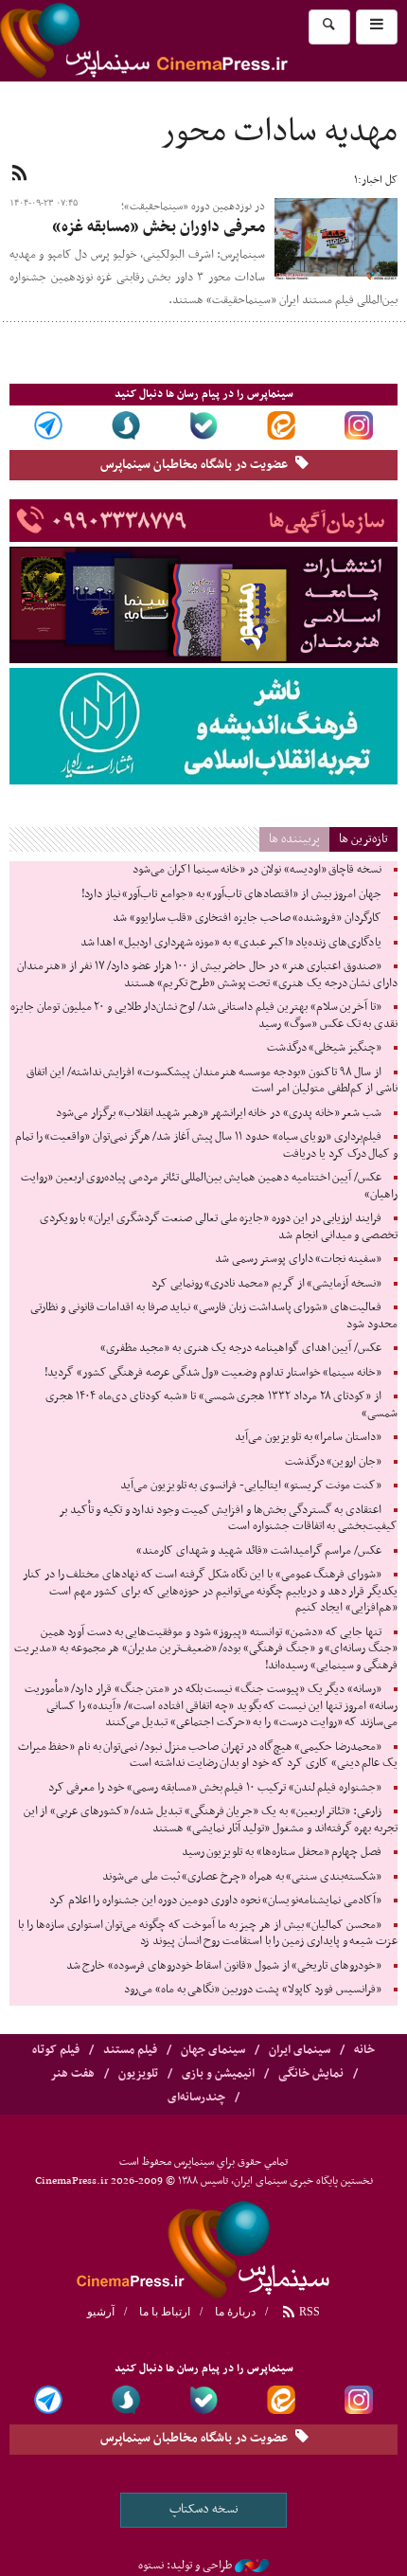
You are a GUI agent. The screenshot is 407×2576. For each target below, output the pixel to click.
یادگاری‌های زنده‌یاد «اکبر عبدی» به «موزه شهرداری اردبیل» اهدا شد (231, 943)
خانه (364, 2050)
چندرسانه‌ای (196, 2098)
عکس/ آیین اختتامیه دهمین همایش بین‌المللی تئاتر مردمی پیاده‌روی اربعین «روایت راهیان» (209, 1186)
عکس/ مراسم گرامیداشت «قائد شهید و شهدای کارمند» (259, 1551)
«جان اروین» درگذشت (333, 1462)
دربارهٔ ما (235, 2312)
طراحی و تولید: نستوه (185, 2566)
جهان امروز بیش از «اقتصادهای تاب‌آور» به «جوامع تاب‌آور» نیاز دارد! (231, 894)
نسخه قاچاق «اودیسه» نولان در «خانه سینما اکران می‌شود (257, 870)
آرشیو (101, 2312)
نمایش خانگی (311, 2074)
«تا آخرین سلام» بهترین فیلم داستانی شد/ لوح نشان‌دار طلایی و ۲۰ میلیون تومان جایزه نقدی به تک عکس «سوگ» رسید (204, 1016)
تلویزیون (138, 2074)
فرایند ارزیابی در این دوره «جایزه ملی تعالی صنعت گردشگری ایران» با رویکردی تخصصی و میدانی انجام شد (219, 1227)
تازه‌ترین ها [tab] (363, 839)
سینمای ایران (300, 2050)
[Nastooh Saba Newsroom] (252, 2566)
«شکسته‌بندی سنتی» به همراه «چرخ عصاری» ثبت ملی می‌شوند (242, 1877)
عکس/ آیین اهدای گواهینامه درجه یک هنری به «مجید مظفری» (241, 1348)
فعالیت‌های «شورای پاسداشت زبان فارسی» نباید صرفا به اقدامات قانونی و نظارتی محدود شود (214, 1316)
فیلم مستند (130, 2050)
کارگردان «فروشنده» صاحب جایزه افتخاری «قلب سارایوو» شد (247, 918)
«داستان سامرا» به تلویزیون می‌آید (308, 1437)
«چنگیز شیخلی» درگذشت (324, 1048)
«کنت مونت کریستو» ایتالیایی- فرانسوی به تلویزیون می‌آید (251, 1486)
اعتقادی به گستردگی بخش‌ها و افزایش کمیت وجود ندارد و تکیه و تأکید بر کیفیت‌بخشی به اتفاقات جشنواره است (228, 1519)
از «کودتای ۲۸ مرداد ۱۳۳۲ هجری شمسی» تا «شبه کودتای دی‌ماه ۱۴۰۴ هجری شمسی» (221, 1405)
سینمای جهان (213, 2050)
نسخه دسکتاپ (204, 2509)
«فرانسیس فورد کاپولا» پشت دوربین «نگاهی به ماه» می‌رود (253, 1990)
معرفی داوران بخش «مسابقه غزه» (159, 227)
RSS (308, 2312)
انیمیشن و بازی (218, 2074)
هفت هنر (72, 2074)
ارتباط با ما (165, 2312)
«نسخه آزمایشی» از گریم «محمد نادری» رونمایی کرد (266, 1284)
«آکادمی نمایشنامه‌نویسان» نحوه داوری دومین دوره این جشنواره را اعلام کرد (215, 1900)
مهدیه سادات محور (279, 133)
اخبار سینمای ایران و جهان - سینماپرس (189, 41)
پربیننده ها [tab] (294, 839)
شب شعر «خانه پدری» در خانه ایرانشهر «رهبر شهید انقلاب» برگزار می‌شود (219, 1113)
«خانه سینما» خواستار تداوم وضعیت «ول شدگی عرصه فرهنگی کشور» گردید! (213, 1373)
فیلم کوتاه (56, 2050)
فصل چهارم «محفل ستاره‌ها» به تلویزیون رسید (282, 1852)
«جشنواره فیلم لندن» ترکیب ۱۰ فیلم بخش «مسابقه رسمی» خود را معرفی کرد (215, 1788)
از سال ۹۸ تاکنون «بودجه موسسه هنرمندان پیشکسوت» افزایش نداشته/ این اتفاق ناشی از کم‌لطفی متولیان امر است (212, 1081)
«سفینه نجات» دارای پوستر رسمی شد (298, 1259)
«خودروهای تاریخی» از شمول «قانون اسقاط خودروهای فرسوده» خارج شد (224, 1966)
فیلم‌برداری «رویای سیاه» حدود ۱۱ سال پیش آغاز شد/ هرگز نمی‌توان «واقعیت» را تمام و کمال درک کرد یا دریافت (206, 1145)
